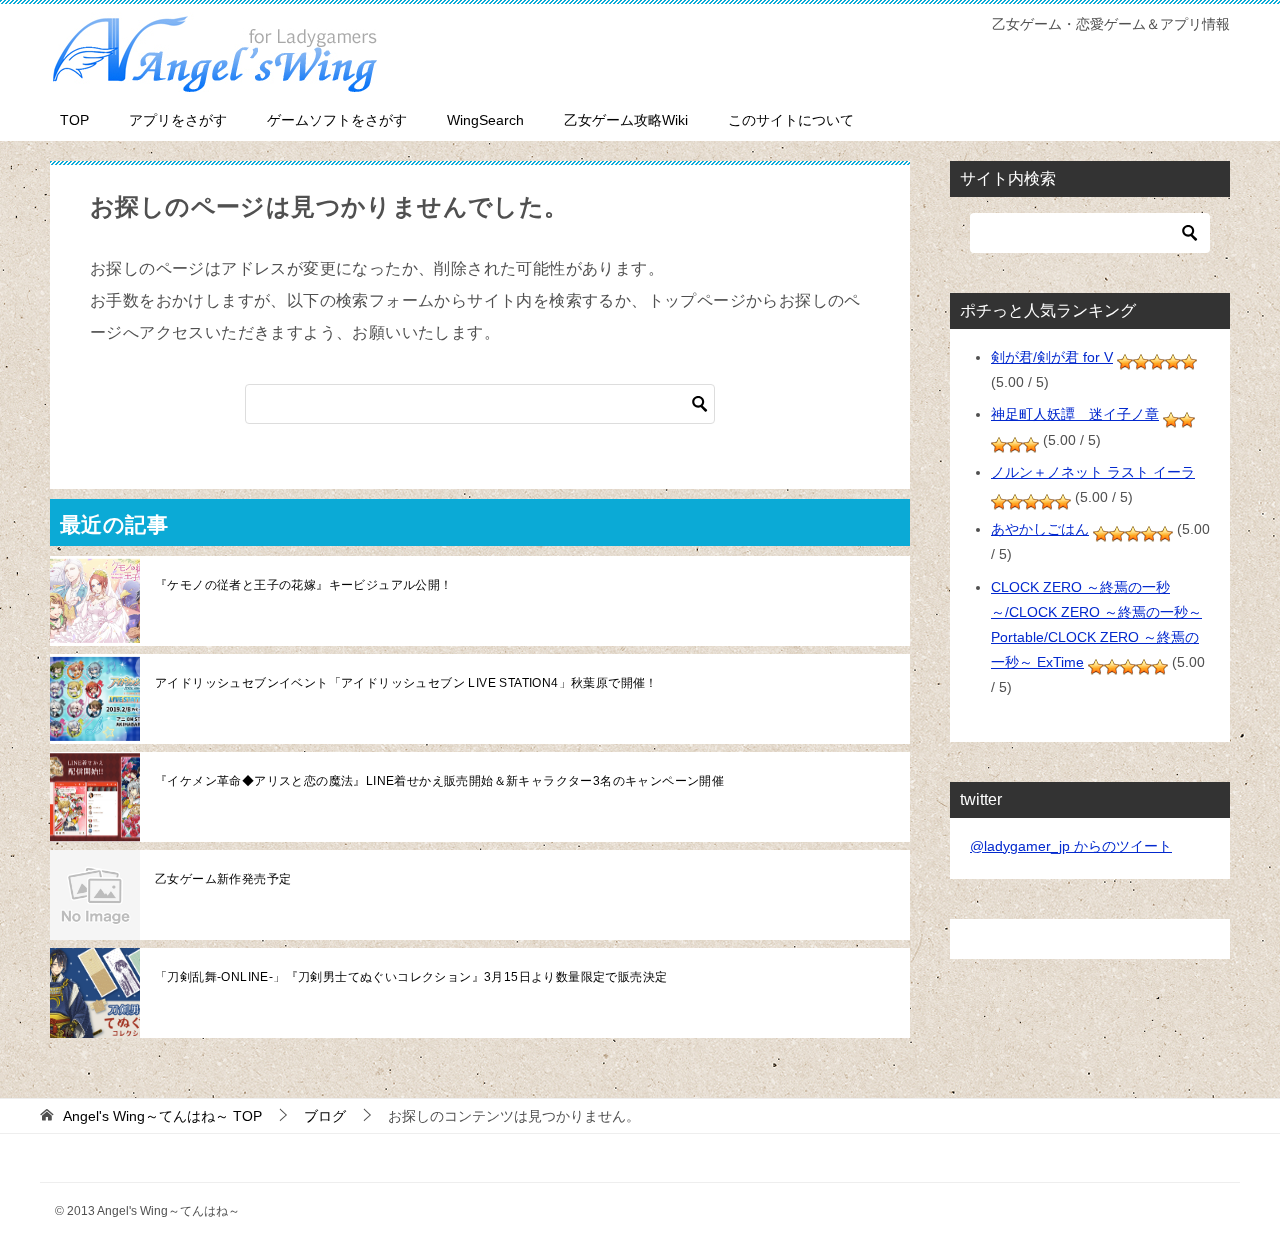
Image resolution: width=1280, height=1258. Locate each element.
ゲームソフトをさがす (337, 120)
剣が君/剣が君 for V (1052, 357)
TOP (74, 120)
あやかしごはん (1040, 529)
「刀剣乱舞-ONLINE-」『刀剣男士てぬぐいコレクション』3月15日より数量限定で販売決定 (411, 977)
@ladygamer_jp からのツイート (1071, 846)
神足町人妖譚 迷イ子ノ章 (1075, 414)
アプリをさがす (178, 120)
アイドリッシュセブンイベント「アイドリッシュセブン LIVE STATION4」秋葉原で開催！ (406, 683)
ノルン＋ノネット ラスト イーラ (1093, 472)
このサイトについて (791, 120)
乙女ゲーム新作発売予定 (223, 879)
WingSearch (485, 120)
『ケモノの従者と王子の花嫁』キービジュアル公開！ (304, 585)
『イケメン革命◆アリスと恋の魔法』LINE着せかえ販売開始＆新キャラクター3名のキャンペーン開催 (439, 781)
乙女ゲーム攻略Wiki (626, 120)
